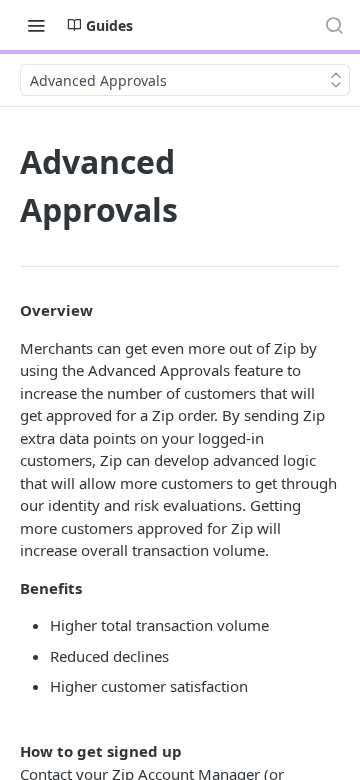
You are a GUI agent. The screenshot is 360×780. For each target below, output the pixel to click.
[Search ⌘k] (334, 25)
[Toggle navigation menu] (36, 25)
